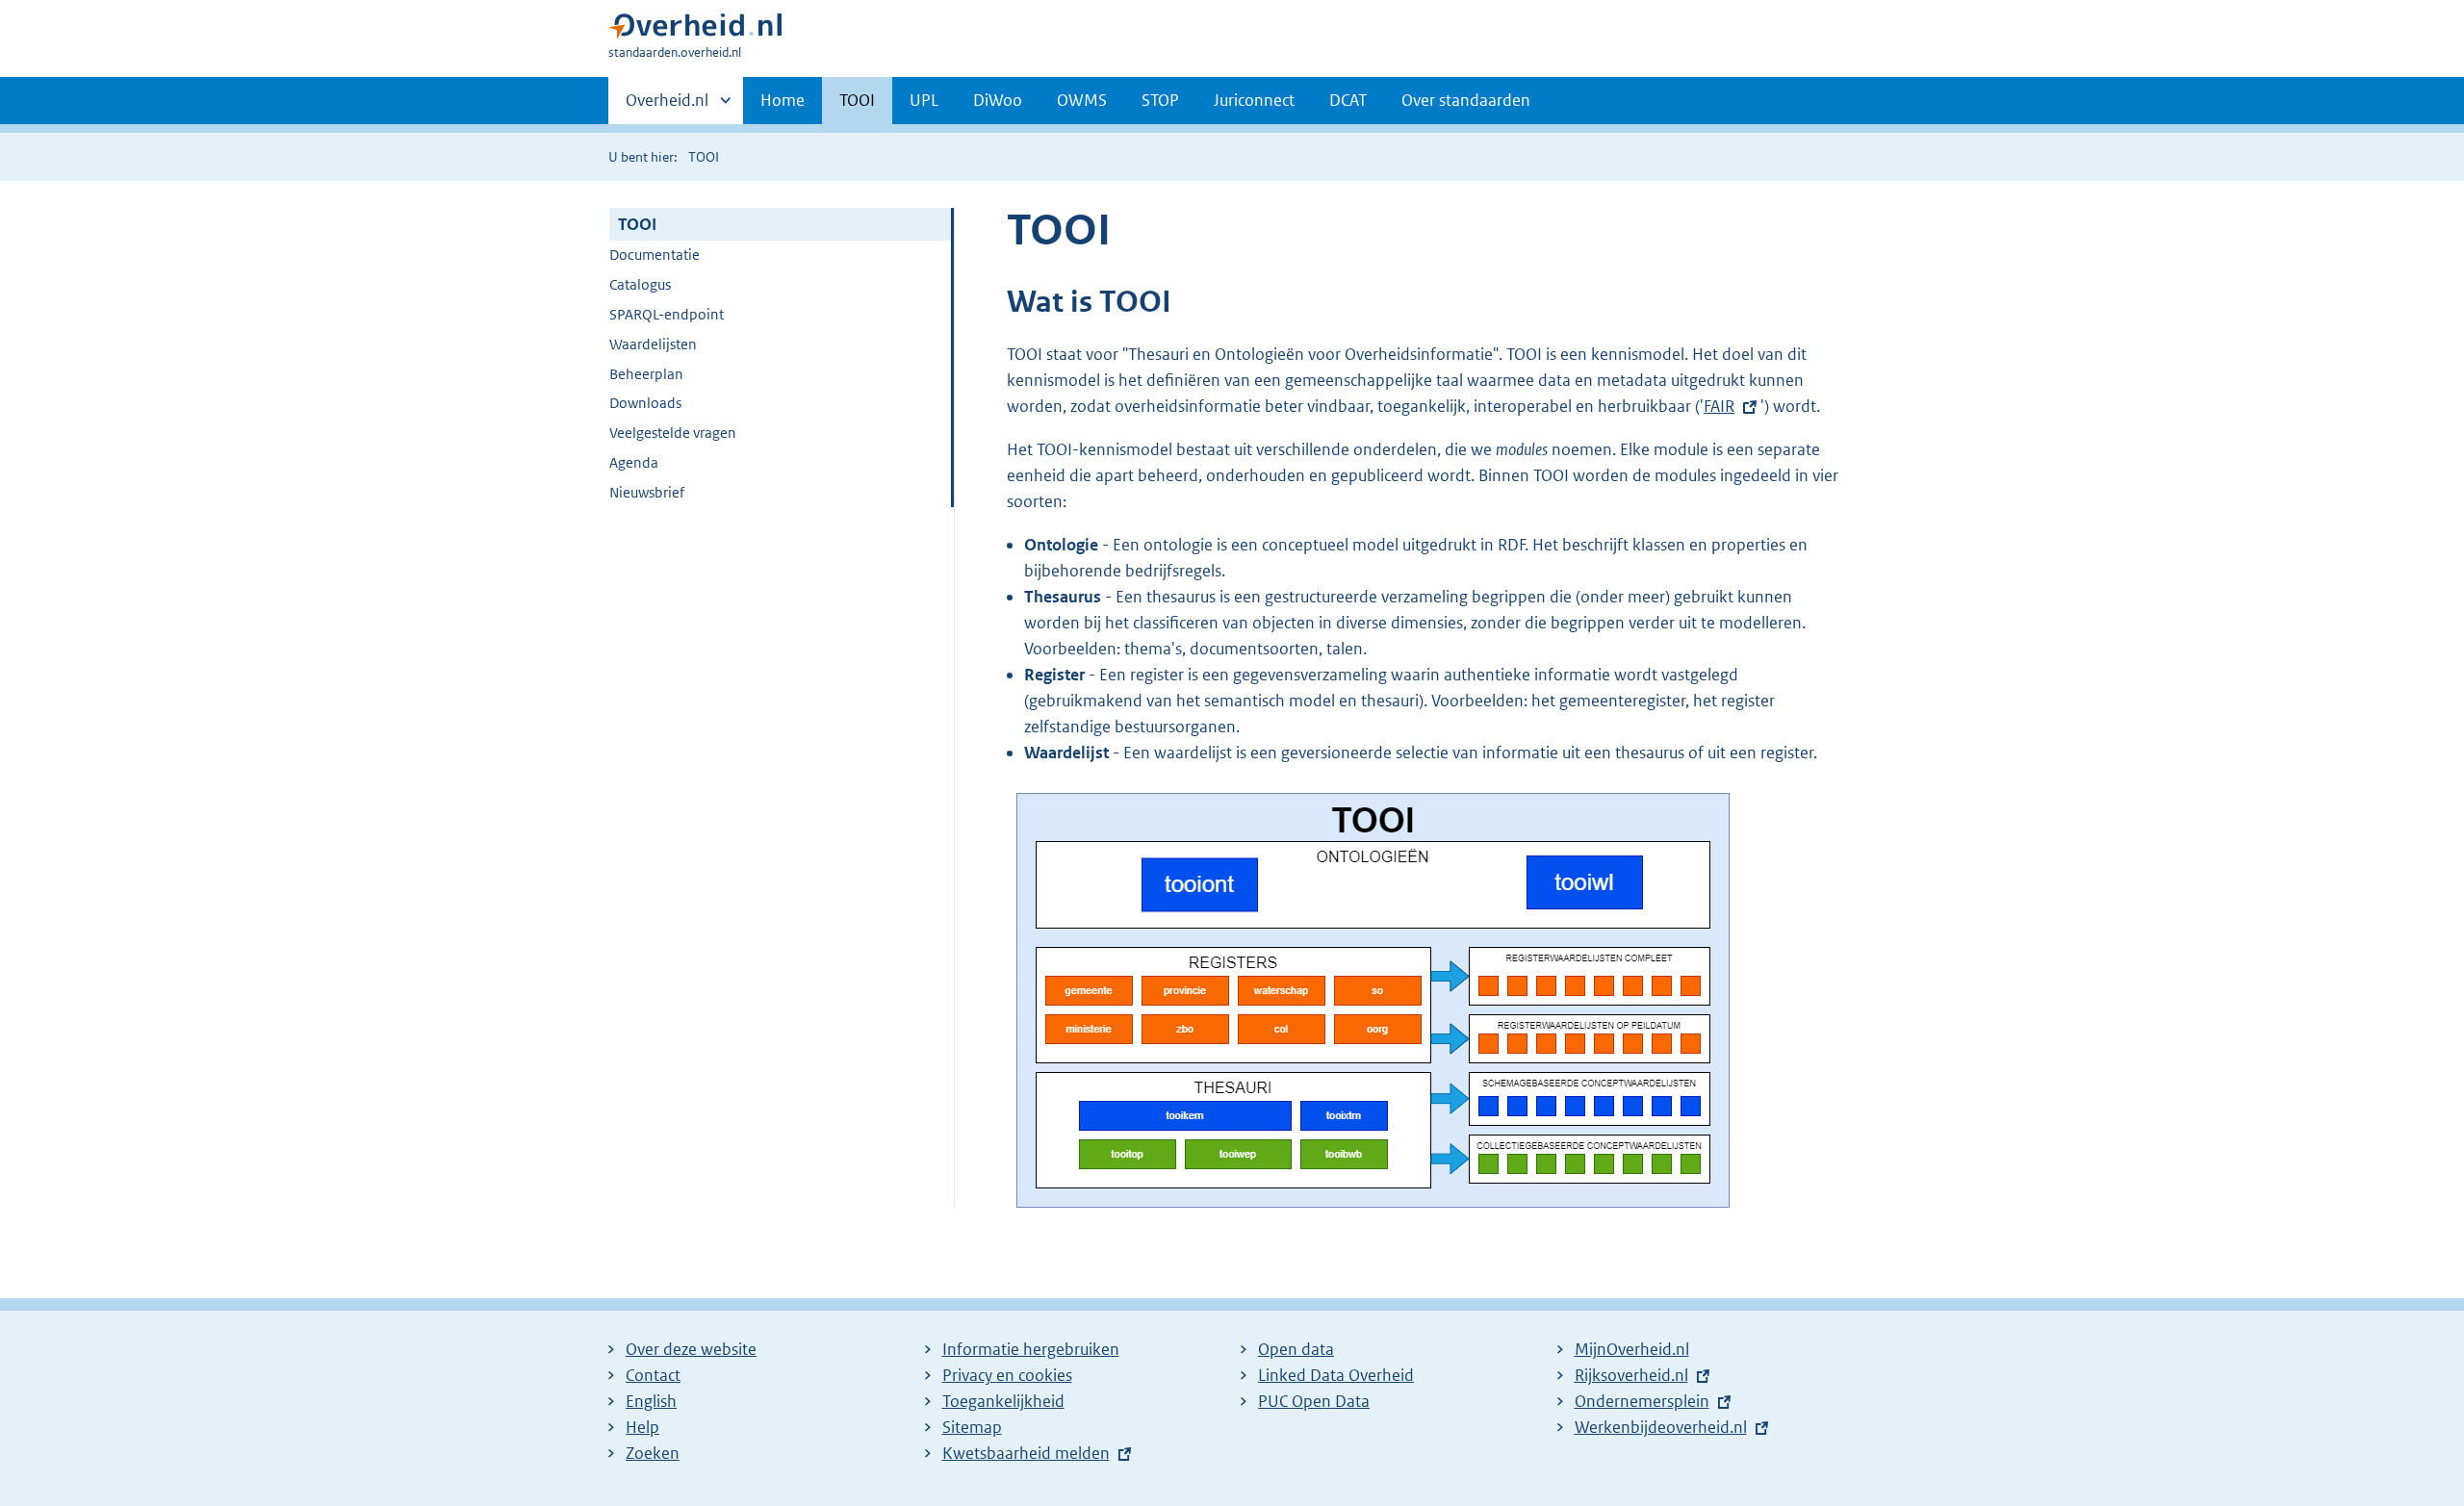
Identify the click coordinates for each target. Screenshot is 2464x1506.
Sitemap (972, 1427)
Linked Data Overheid (1336, 1375)
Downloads (645, 403)
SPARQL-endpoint (667, 314)
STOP (1160, 100)
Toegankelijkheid (1003, 1401)
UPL (924, 100)
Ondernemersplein (1642, 1401)
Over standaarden (1466, 100)
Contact (653, 1375)
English (651, 1401)
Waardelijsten (653, 344)
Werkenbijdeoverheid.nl (1661, 1427)
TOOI (857, 100)
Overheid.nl (667, 107)
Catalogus (640, 284)
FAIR (1719, 406)
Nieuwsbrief (647, 492)
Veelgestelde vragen (673, 433)
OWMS (1082, 100)
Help (642, 1427)
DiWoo (998, 100)
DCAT (1348, 100)
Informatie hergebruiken (1031, 1349)
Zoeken (653, 1453)
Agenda (634, 462)
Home (783, 100)
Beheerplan (646, 374)
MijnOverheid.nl (1632, 1349)
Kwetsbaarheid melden (1026, 1453)
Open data (1296, 1349)
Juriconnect (1254, 100)
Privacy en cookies (1007, 1375)
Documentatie (654, 255)
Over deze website (691, 1349)
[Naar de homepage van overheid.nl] (695, 30)
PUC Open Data (1314, 1401)
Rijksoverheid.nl (1631, 1375)
